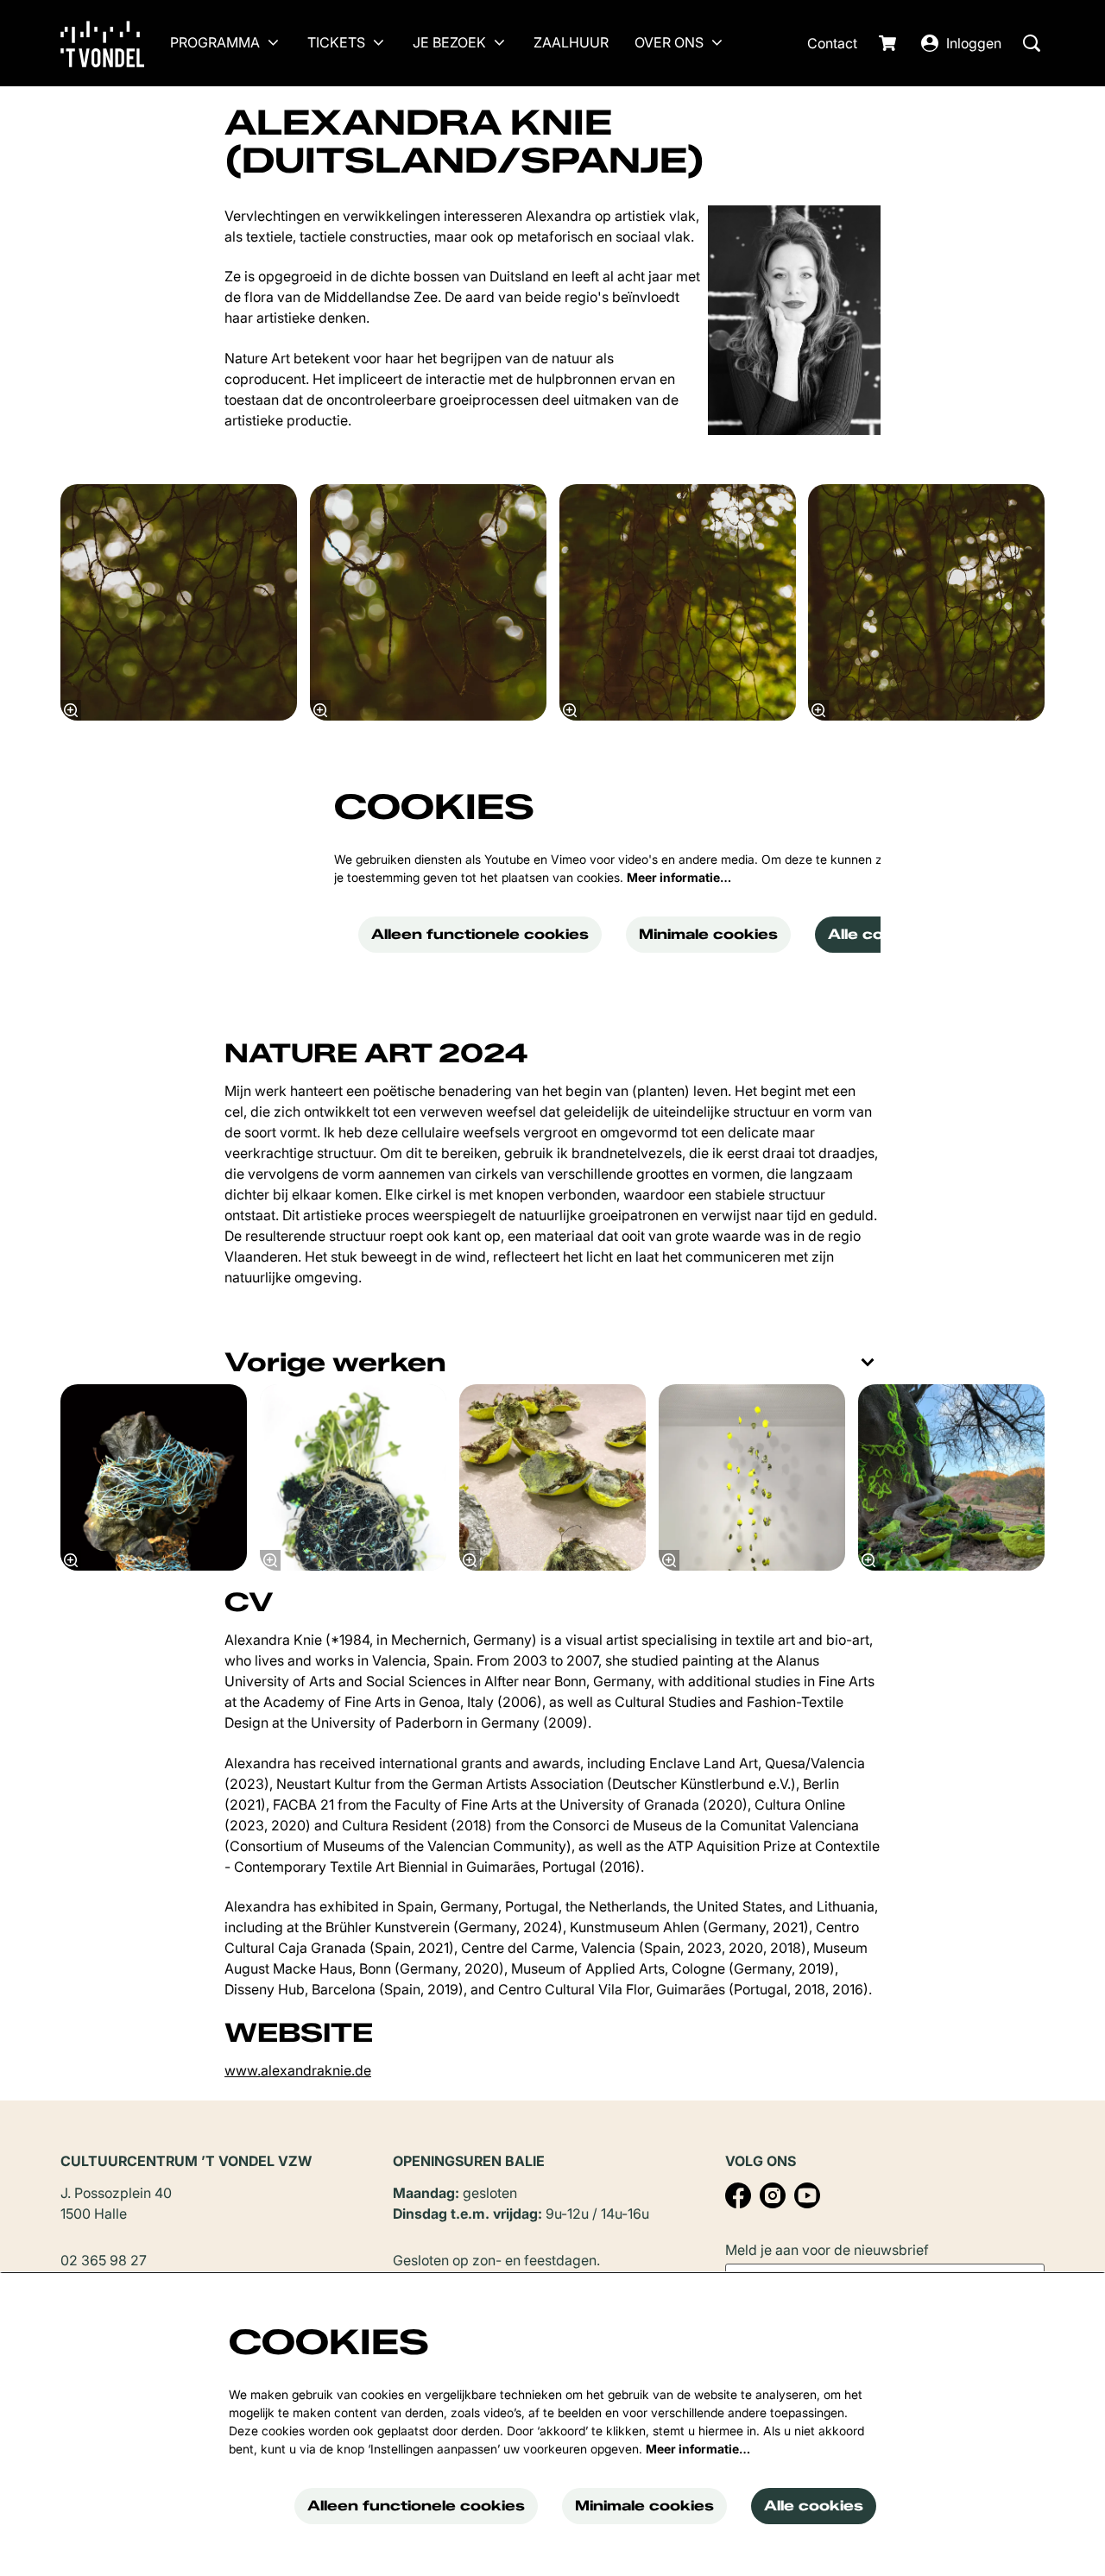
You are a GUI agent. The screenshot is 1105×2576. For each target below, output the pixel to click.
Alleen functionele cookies (480, 934)
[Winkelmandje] (889, 43)
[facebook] (738, 2195)
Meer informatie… (679, 877)
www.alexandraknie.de (298, 2070)
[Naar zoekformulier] (1032, 43)
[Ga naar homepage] (115, 43)
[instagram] (773, 2195)
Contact (832, 43)
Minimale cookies (708, 934)
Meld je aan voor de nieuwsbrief (827, 2250)
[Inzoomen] (71, 710)
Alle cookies (878, 934)
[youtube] (807, 2195)
